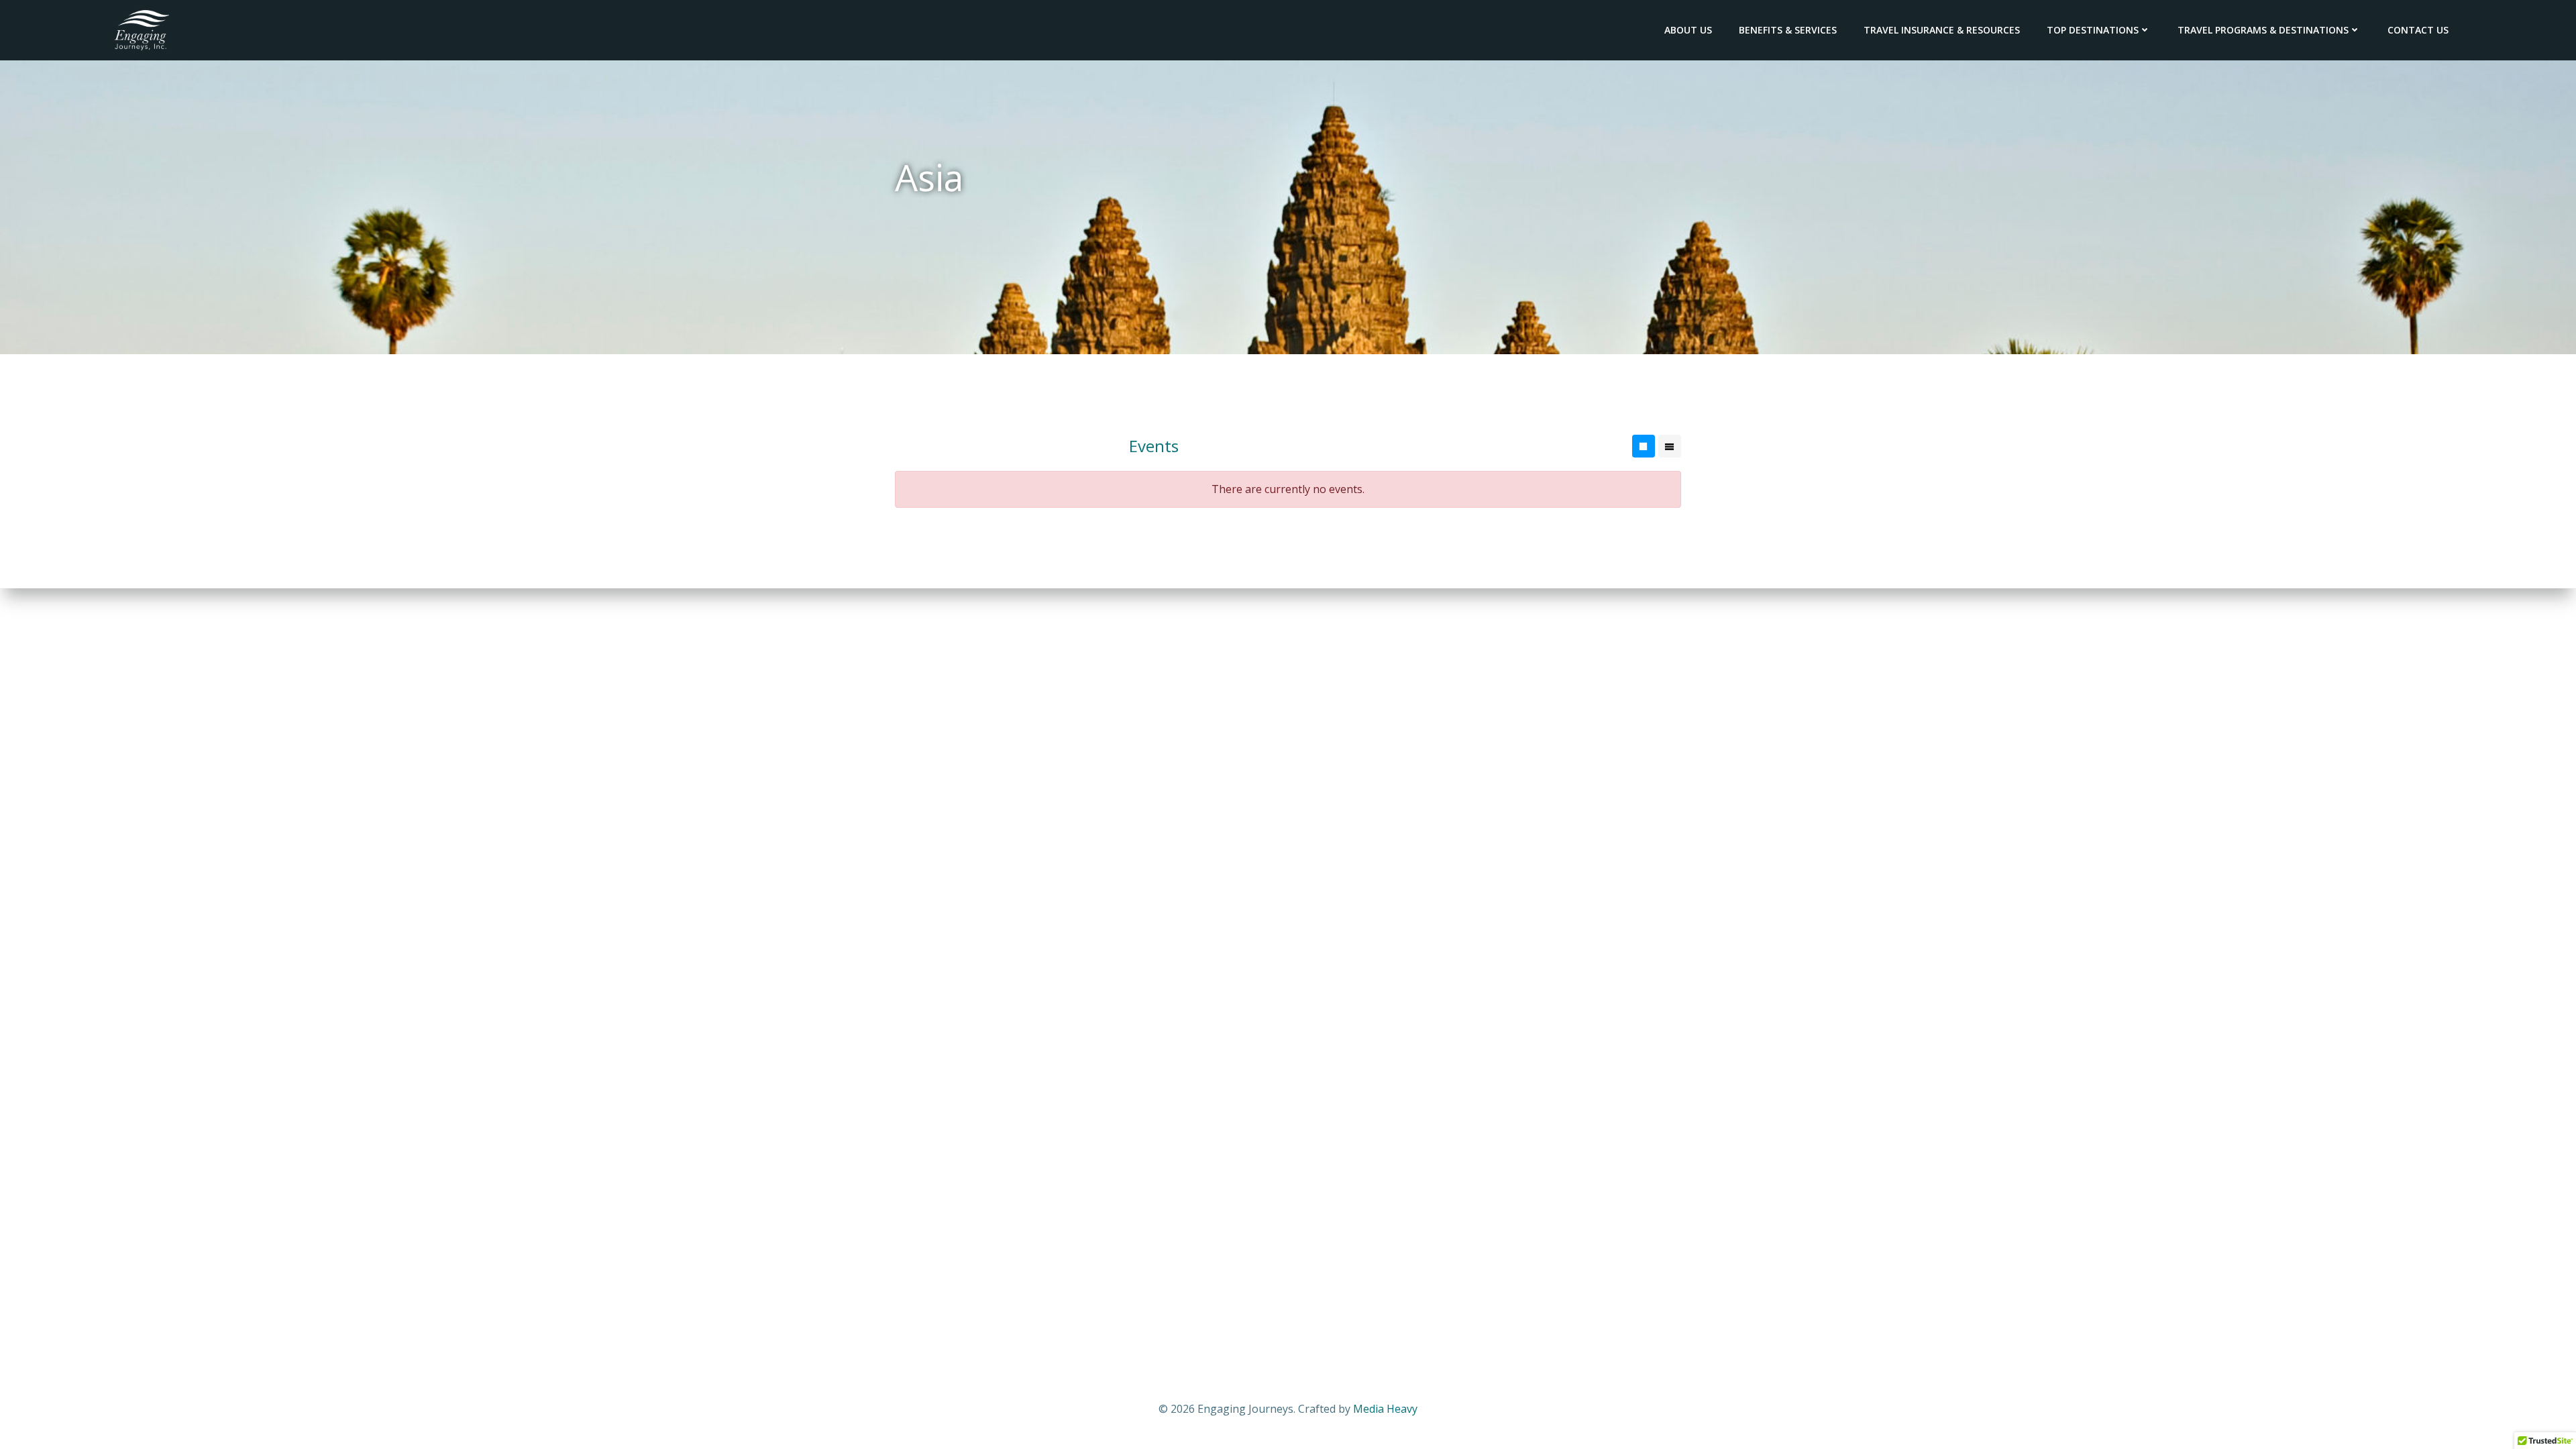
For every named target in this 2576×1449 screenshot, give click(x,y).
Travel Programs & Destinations (2263, 30)
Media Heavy (1385, 1409)
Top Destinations (2093, 30)
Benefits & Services (1788, 30)
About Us (1688, 30)
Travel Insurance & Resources (1942, 30)
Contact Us (2418, 30)
